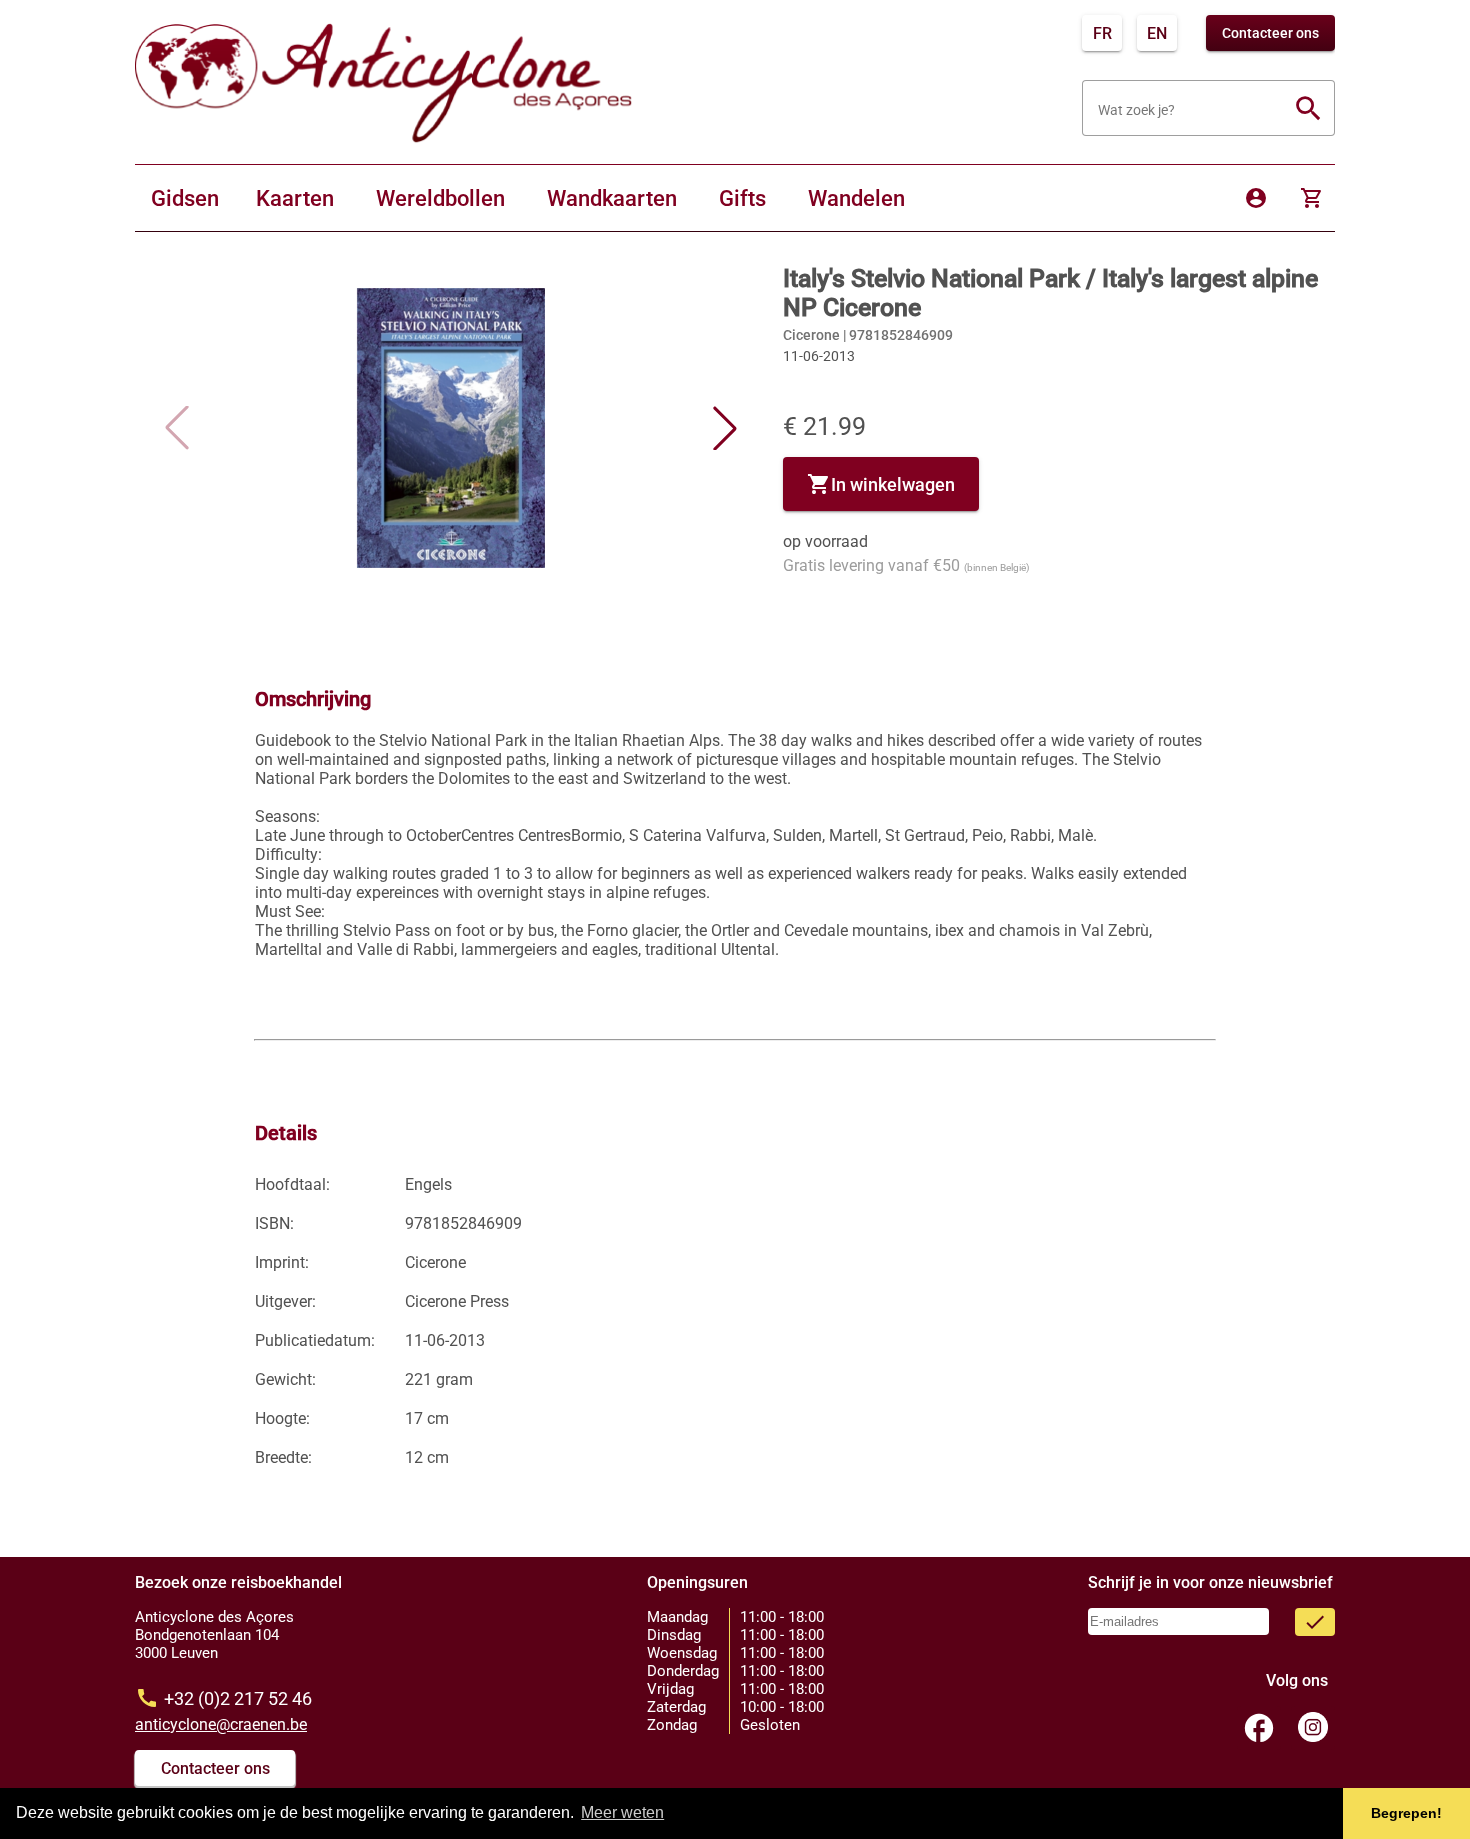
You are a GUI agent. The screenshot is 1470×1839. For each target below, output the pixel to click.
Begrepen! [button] (1406, 1813)
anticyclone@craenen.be (221, 1724)
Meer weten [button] (622, 1812)
